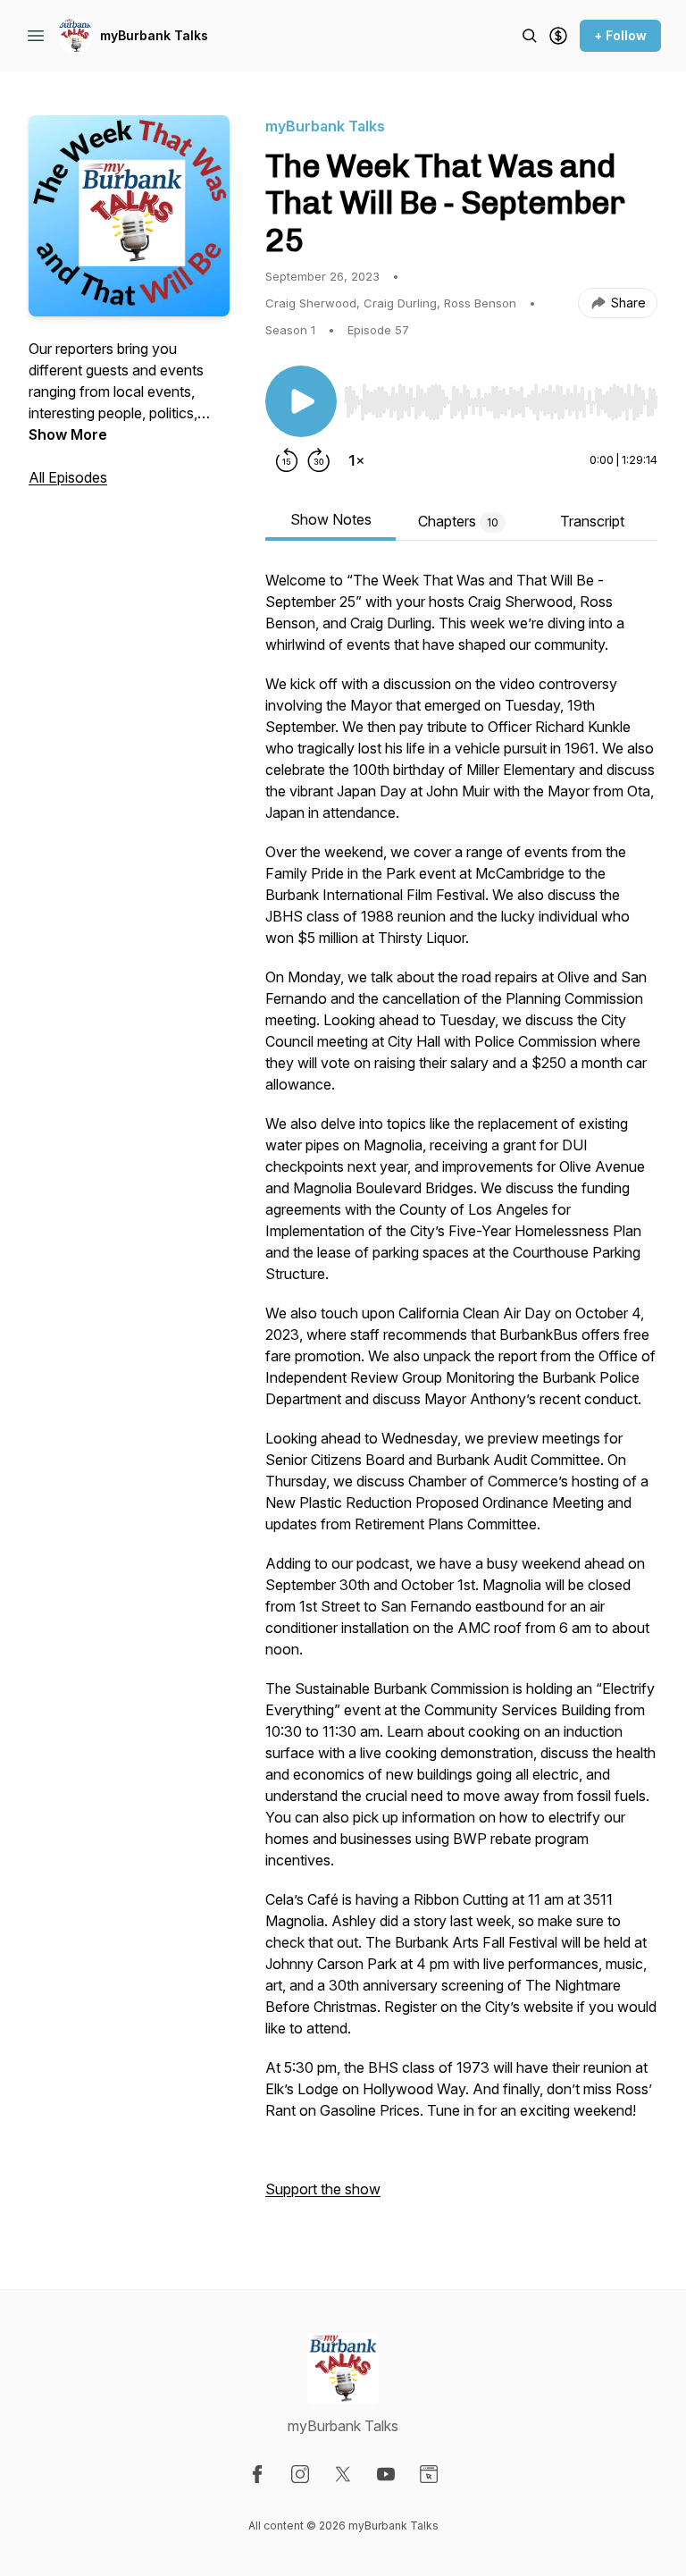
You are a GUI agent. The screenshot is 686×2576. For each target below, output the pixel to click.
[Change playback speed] (356, 460)
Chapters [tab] (458, 521)
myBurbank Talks (154, 35)
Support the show (323, 2189)
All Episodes (68, 477)
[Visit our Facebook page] (257, 2474)
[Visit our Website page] (429, 2474)
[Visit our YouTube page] (386, 2474)
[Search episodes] (530, 36)
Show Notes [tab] (331, 519)
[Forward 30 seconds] (319, 460)
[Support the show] (558, 36)
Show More (68, 434)
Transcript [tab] (592, 521)
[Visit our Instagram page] (300, 2474)
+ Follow (620, 35)
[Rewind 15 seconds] (287, 460)
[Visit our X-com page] (343, 2474)
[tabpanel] (461, 1393)
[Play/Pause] (301, 401)
